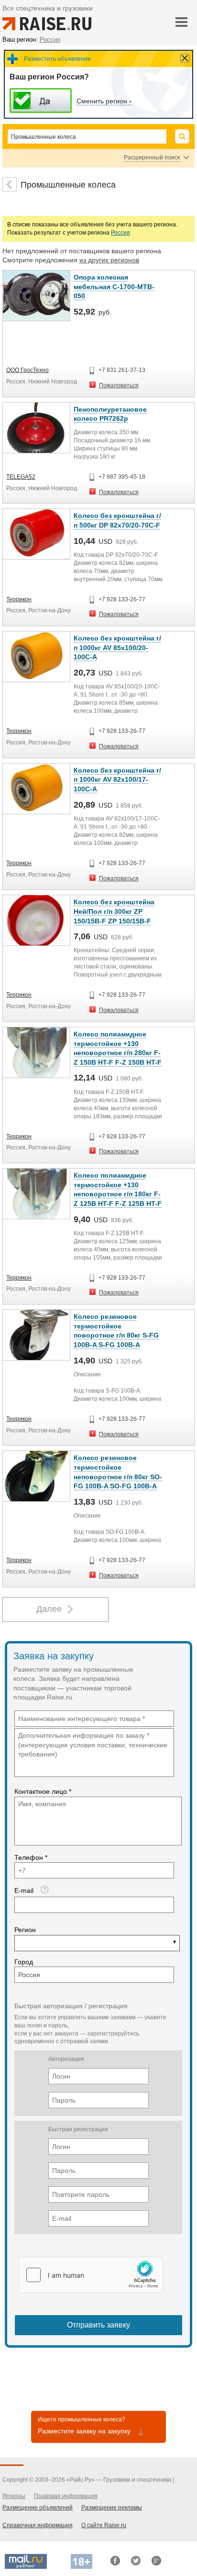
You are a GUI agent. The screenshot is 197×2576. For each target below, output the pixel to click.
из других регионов (109, 260)
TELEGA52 (21, 477)
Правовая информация (66, 2496)
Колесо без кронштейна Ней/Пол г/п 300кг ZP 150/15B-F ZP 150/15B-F (114, 911)
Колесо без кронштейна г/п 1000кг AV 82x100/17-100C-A (117, 780)
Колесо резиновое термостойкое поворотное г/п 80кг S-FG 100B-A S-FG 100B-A (116, 1331)
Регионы (14, 2496)
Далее (49, 1609)
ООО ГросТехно (27, 370)
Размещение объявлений (38, 2508)
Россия (120, 233)
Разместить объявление (57, 59)
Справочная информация (38, 2525)
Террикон (19, 599)
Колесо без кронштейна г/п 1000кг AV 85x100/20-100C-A (117, 647)
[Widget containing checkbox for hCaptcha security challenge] (91, 2275)
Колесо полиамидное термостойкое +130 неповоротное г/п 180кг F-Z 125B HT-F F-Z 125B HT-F (118, 1189)
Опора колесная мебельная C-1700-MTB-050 (114, 287)
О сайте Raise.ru (104, 2525)
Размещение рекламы (112, 2508)
